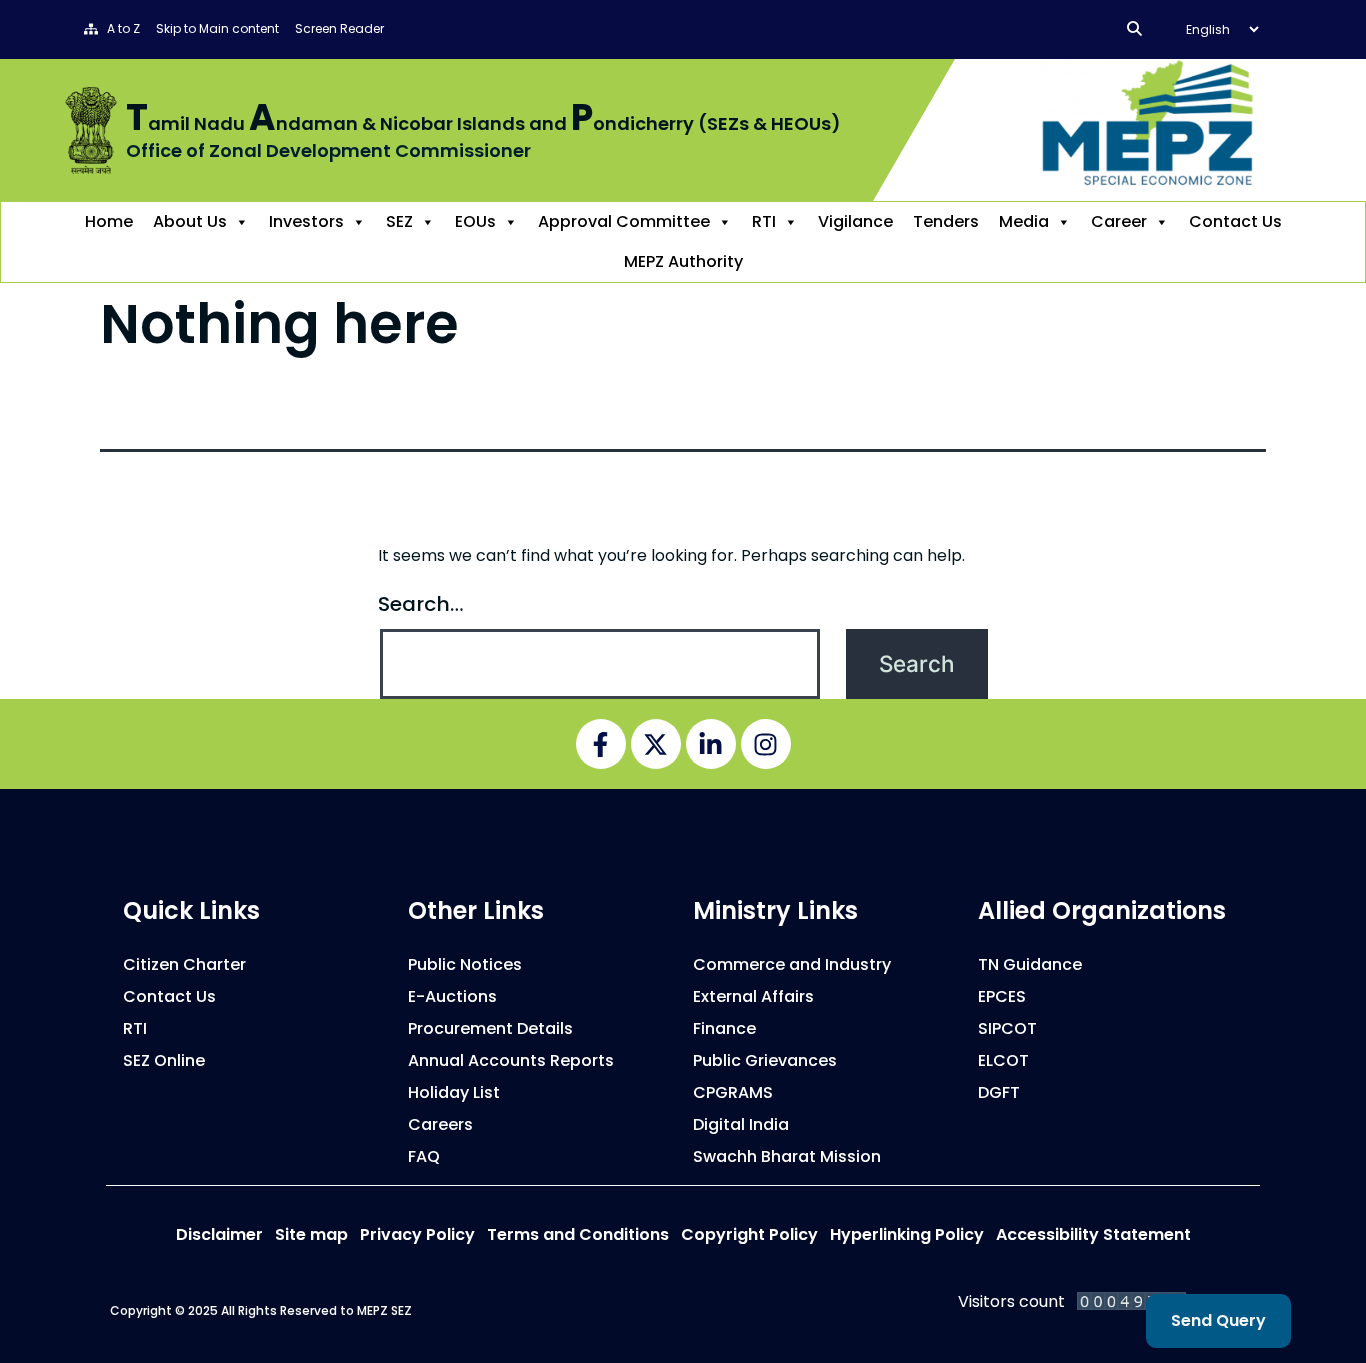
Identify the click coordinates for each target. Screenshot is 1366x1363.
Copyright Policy (749, 1234)
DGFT (999, 1092)
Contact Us (1235, 221)
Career (1119, 221)
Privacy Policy (417, 1234)
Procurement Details (490, 1028)
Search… (421, 604)
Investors (306, 221)
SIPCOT (1007, 1028)
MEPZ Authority (683, 261)
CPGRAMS (733, 1092)
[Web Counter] (1131, 1299)
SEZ (399, 221)
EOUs (475, 221)
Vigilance (855, 221)
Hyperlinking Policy (907, 1234)
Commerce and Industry (792, 964)
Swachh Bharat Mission (787, 1156)
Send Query (1218, 1320)
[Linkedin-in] (711, 744)
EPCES (1002, 996)
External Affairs (753, 996)
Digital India (741, 1124)
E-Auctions (452, 996)
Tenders (946, 221)
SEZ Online (164, 1060)
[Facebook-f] (601, 744)
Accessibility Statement (1093, 1234)
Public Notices (465, 964)
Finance (724, 1028)
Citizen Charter (184, 964)
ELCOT (1003, 1060)
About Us (190, 221)
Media (1024, 221)
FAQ (424, 1156)
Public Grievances (765, 1060)
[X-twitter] (656, 744)
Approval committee (624, 221)
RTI (764, 221)
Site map (311, 1234)
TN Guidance (1030, 964)
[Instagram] (766, 744)
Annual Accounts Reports (511, 1060)
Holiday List (454, 1092)
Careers (440, 1124)
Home (109, 221)
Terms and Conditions (578, 1234)
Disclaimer (219, 1234)
